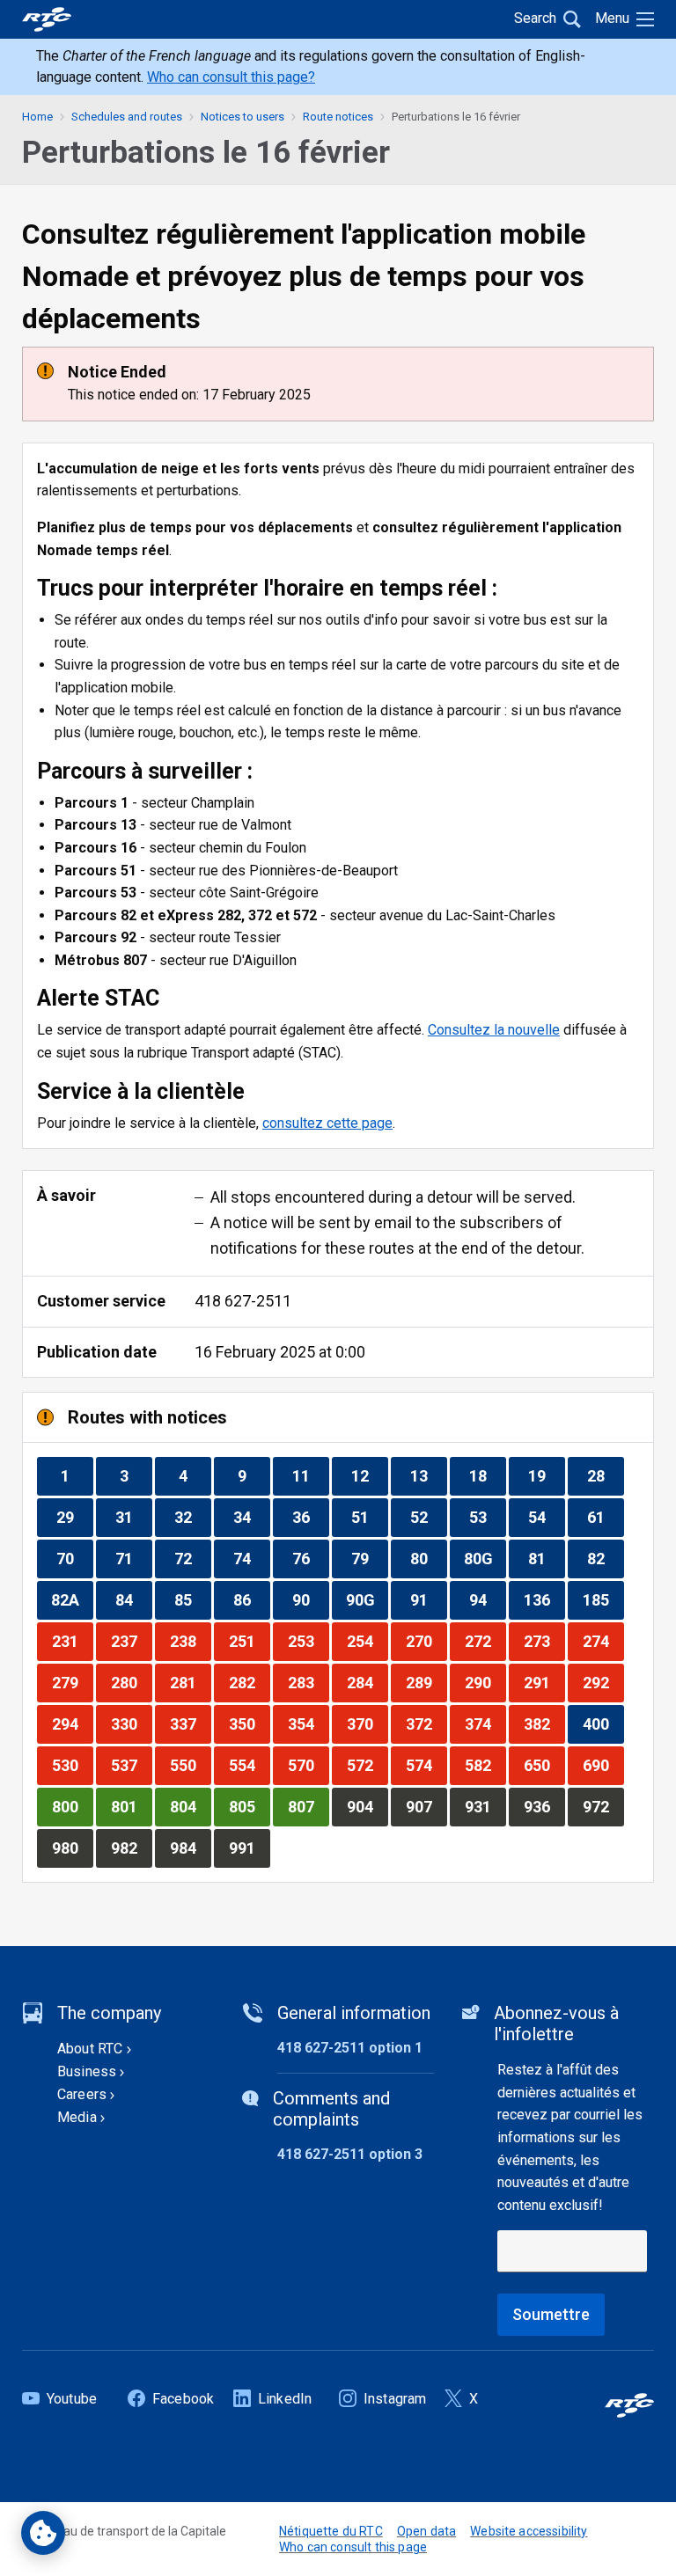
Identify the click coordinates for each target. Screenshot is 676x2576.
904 (367, 1806)
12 (369, 1475)
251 (249, 1641)
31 (133, 1517)
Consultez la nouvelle (494, 1030)
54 (546, 1517)
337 (190, 1723)
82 (605, 1558)
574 (426, 1765)
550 (190, 1765)
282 (249, 1682)
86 (251, 1599)
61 (605, 1517)
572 (367, 1765)
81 (546, 1558)
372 (426, 1723)
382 (544, 1723)
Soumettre (551, 2314)
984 (190, 1848)
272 (485, 1641)
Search (535, 18)
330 (131, 1723)
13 (428, 1475)
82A (72, 1599)
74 (251, 1558)
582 (485, 1765)
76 (310, 1558)
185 (603, 1599)
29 (74, 1517)
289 (426, 1682)
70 (74, 1558)
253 (308, 1641)
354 (308, 1723)
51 (369, 1517)
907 (426, 1806)
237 (131, 1641)
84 (133, 1599)
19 (546, 1475)
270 (426, 1641)
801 (131, 1806)
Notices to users (242, 117)
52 (428, 1517)
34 (251, 1517)
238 (190, 1641)
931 (485, 1806)
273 (544, 1641)
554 (249, 1765)
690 (603, 1765)
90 (310, 1599)
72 (192, 1558)
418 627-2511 (243, 1301)
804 (190, 1806)
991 (249, 1848)
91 (428, 1599)
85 (192, 1599)
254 (367, 1641)
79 (369, 1558)
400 (603, 1723)
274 (603, 1641)
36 (310, 1517)
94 (487, 1599)
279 (72, 1682)
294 (72, 1723)
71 (133, 1558)
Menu (612, 18)
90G (367, 1599)
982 (131, 1848)
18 (487, 1475)
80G (485, 1558)
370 (367, 1723)
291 (544, 1682)
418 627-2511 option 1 (350, 2048)
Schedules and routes (127, 117)
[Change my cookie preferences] (43, 2533)
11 (310, 1475)
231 (72, 1641)
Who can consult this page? (231, 77)
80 (428, 1558)
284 (367, 1682)
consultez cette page (327, 1123)
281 (190, 1682)
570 (308, 1765)
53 (487, 1517)
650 (544, 1765)
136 (544, 1599)
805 (249, 1806)
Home (37, 117)
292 (603, 1682)
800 (72, 1806)
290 (485, 1682)
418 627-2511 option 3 (350, 2154)
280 (131, 1682)
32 (192, 1517)
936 (544, 1806)
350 (249, 1723)
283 (308, 1682)
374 (485, 1723)
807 (308, 1806)
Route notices (338, 117)
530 (72, 1765)
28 (605, 1475)
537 (131, 1765)
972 (603, 1806)
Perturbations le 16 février (456, 117)
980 (72, 1848)
